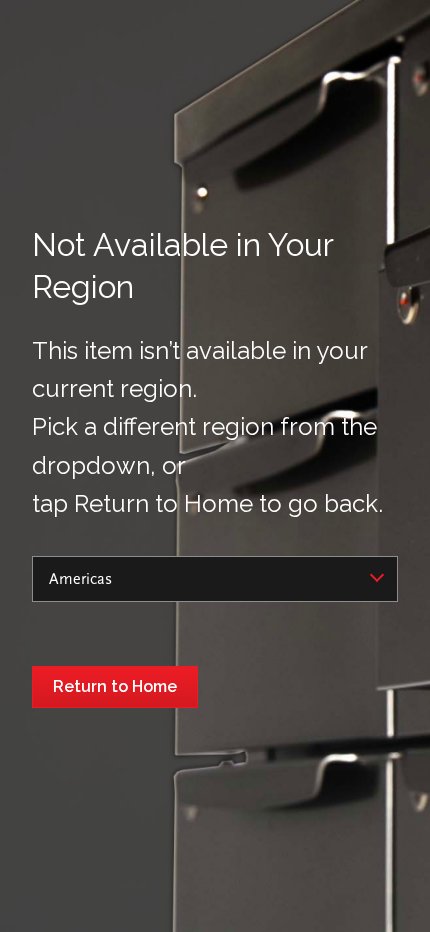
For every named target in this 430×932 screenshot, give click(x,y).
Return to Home (115, 686)
